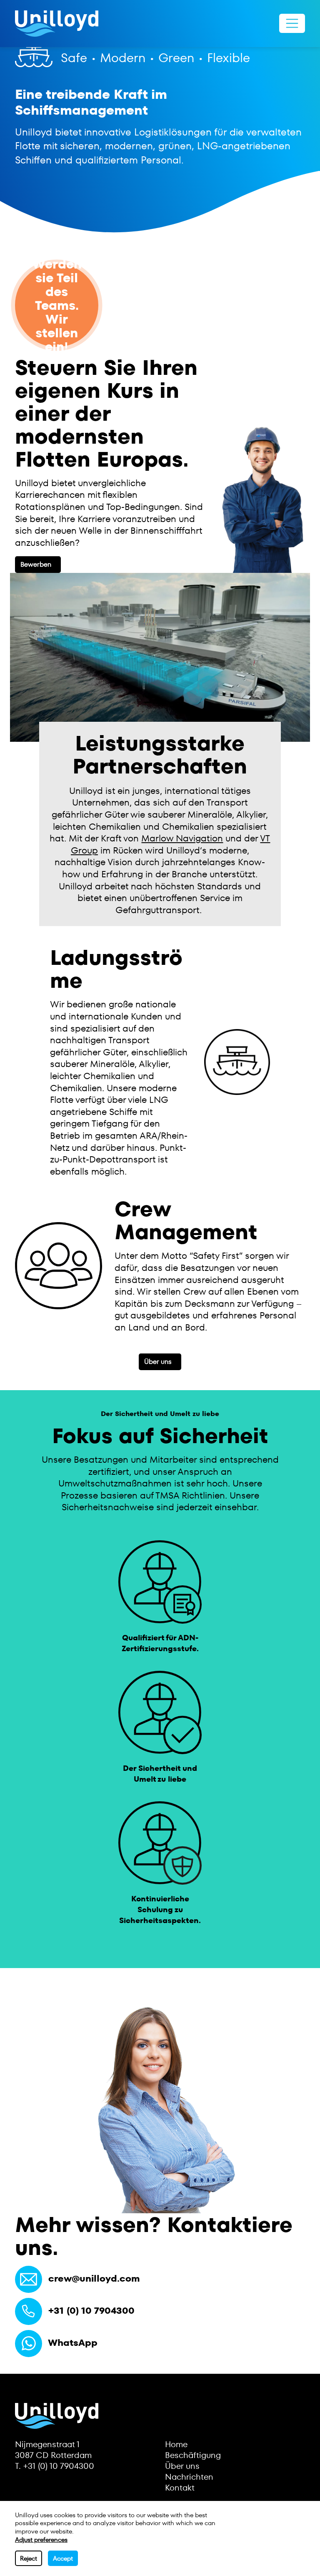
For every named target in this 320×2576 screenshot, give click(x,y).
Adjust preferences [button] (41, 2540)
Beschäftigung (193, 2455)
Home (176, 2444)
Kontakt (180, 2488)
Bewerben (36, 564)
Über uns (158, 1362)
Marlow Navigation (182, 838)
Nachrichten (189, 2477)
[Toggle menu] (292, 23)
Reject (29, 2558)
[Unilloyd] (57, 24)
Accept (63, 2558)
